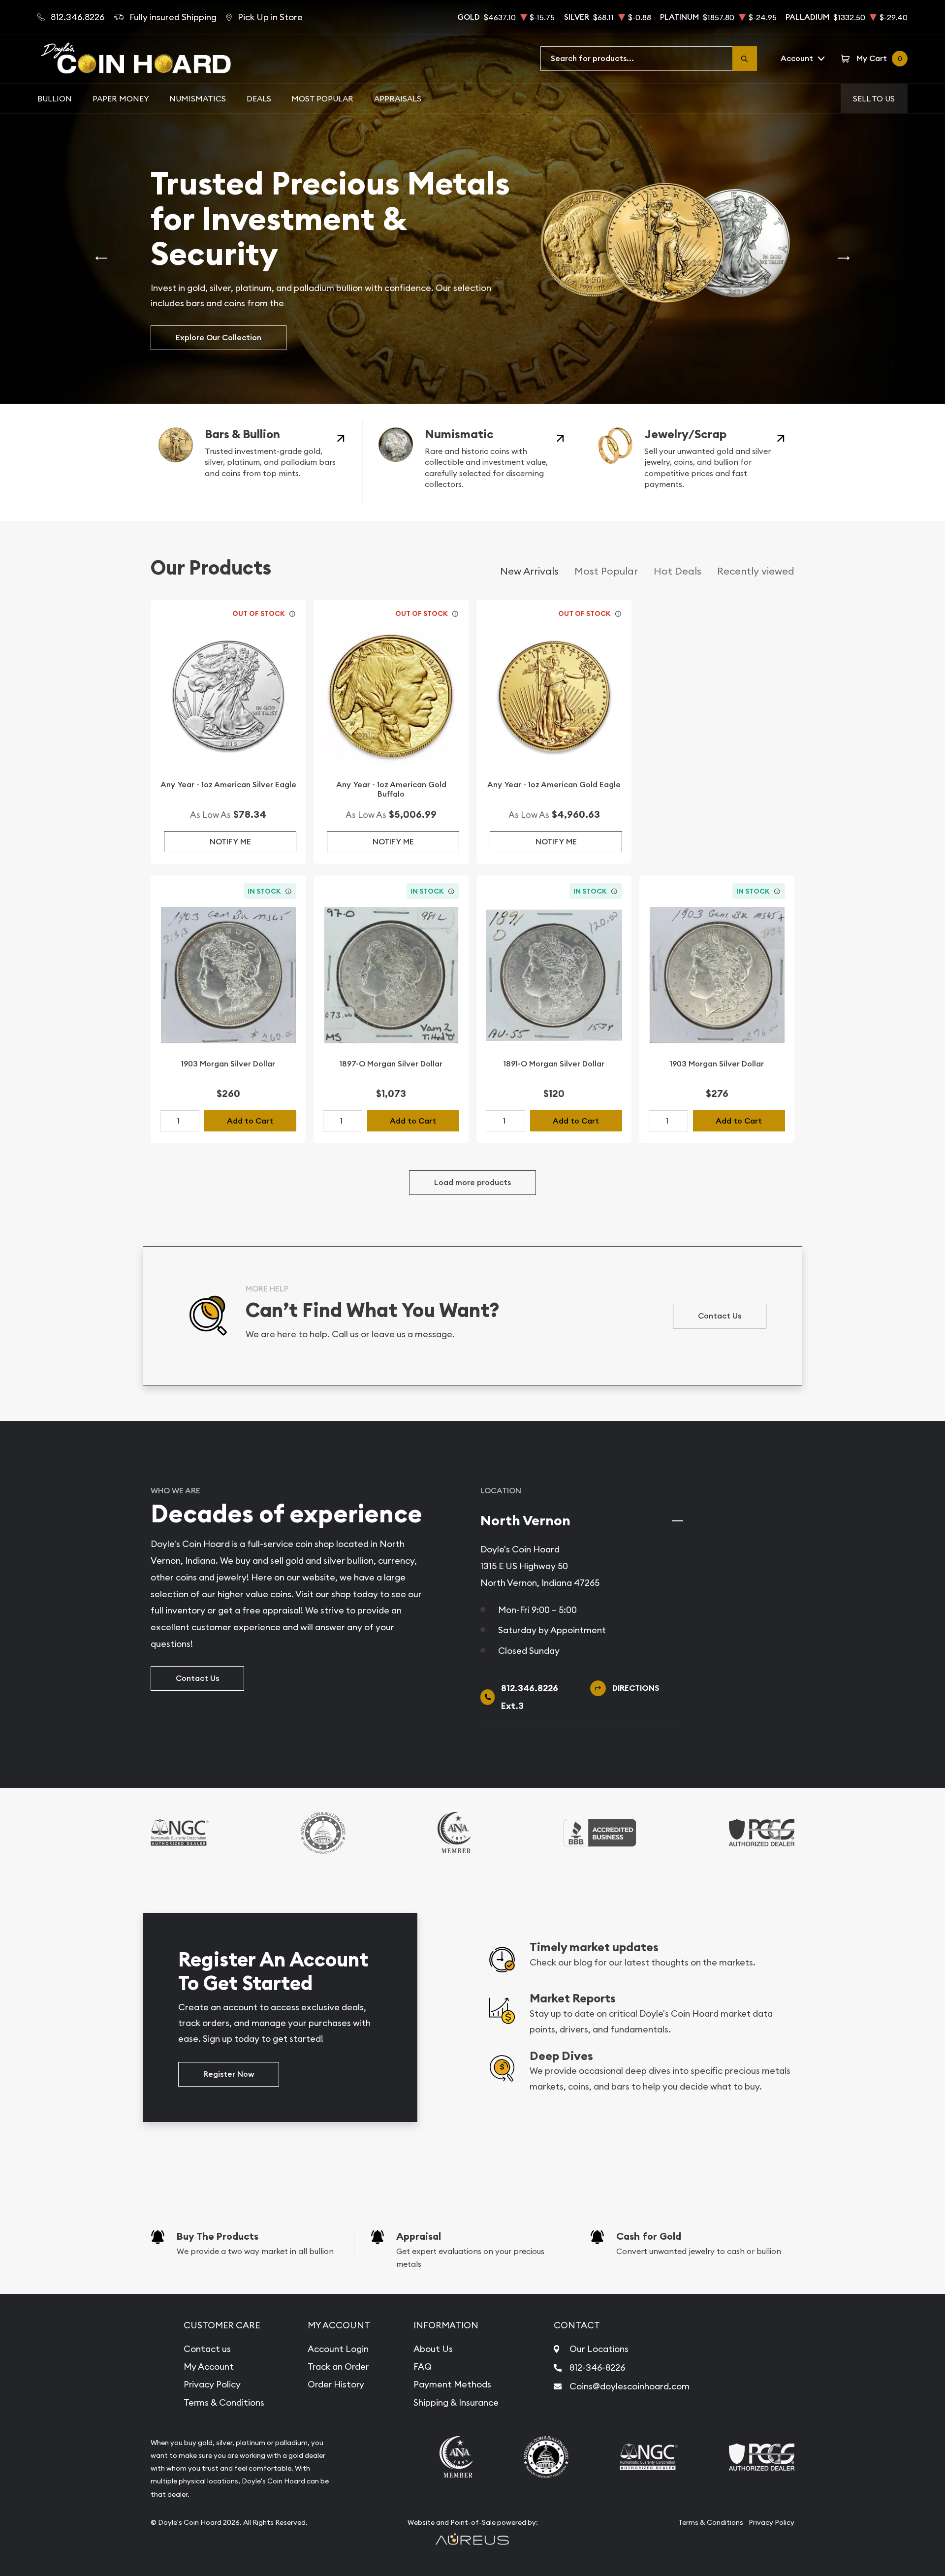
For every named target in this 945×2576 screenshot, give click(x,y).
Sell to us (874, 98)
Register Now (229, 2074)
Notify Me (230, 842)
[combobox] (637, 59)
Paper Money (121, 98)
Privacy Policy (212, 2384)
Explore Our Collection (219, 338)
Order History (336, 2384)
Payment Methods (452, 2384)
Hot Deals (677, 571)
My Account (209, 2367)
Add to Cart (250, 1121)
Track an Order (338, 2367)
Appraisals (398, 98)
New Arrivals (529, 571)
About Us (433, 2349)
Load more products (472, 1182)
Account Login (338, 2349)
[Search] (745, 59)
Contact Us (720, 1316)
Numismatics (198, 98)
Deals (259, 98)
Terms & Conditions (224, 2402)
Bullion (55, 98)
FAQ (423, 2367)
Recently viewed (756, 571)
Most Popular (322, 98)
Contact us (207, 2349)
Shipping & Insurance (456, 2402)
